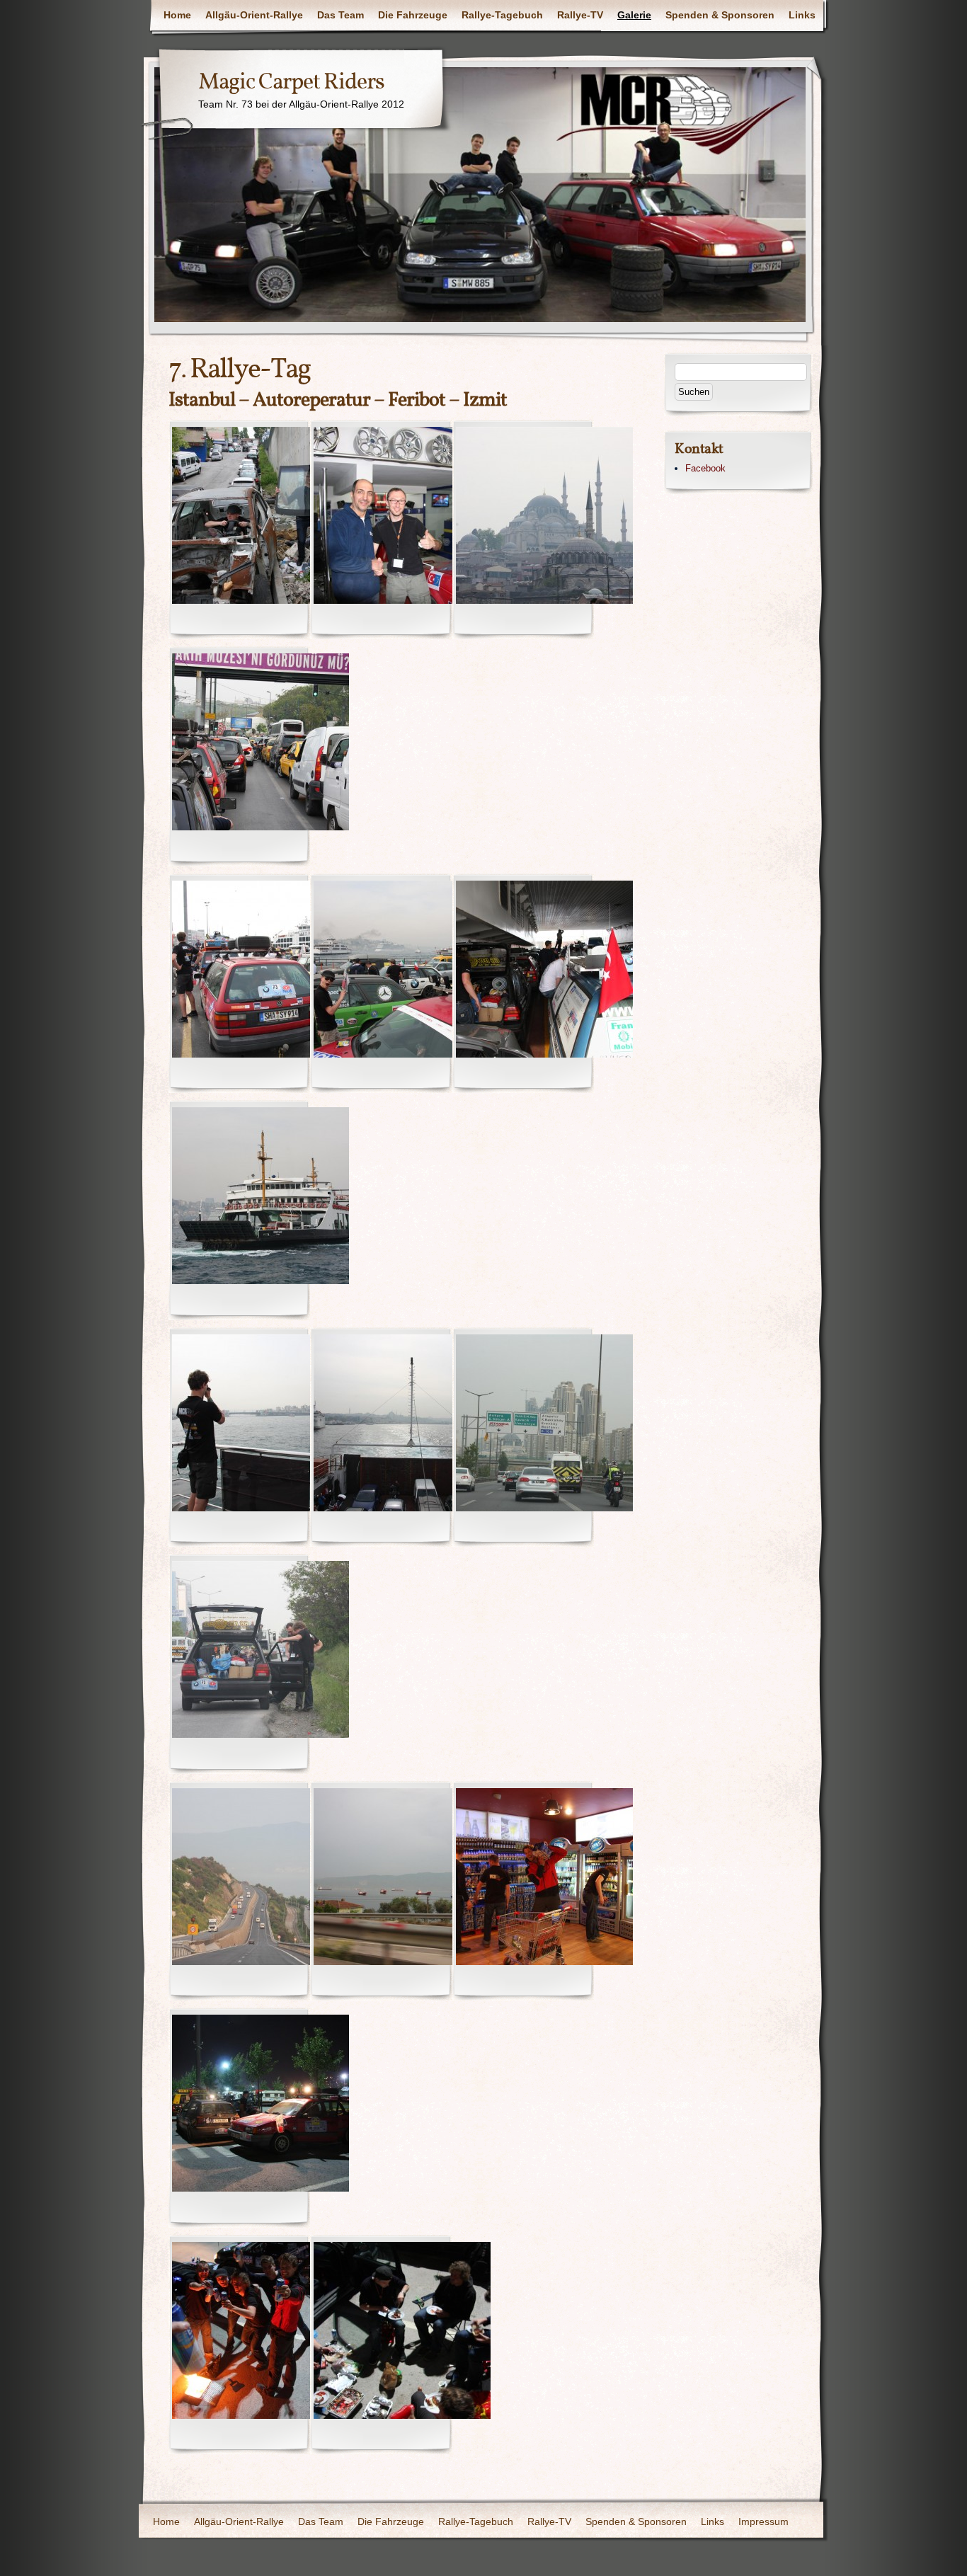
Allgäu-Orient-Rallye (254, 15)
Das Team (341, 15)
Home (177, 15)
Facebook (705, 468)
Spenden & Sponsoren (720, 15)
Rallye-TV (580, 15)
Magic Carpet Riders (291, 83)
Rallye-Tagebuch (502, 15)
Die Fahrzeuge (413, 15)
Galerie (634, 15)
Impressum (763, 2521)
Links (802, 15)
